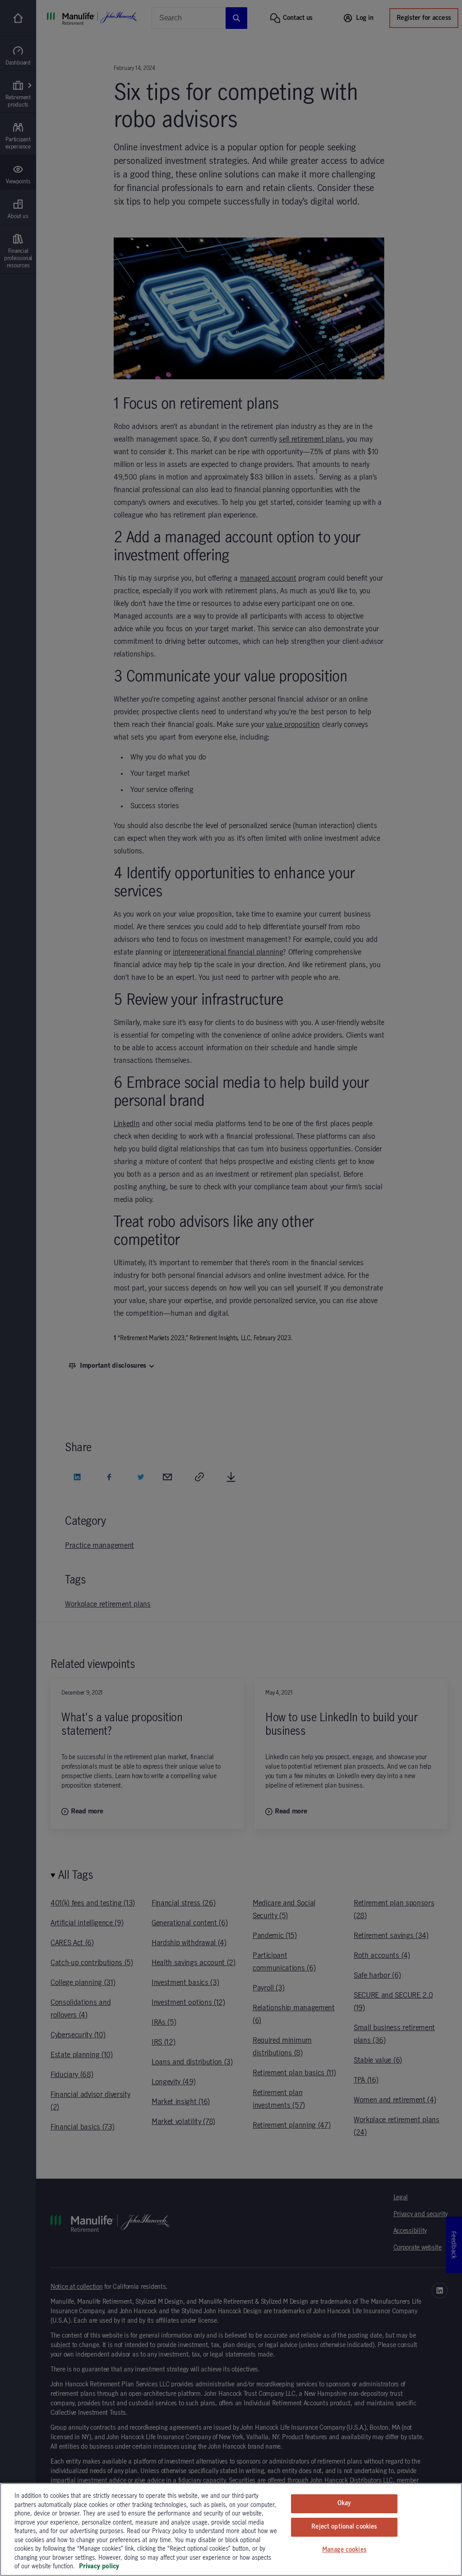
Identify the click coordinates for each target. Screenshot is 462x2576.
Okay (344, 2503)
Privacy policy (99, 2567)
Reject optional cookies (344, 2527)
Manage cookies (344, 2550)
